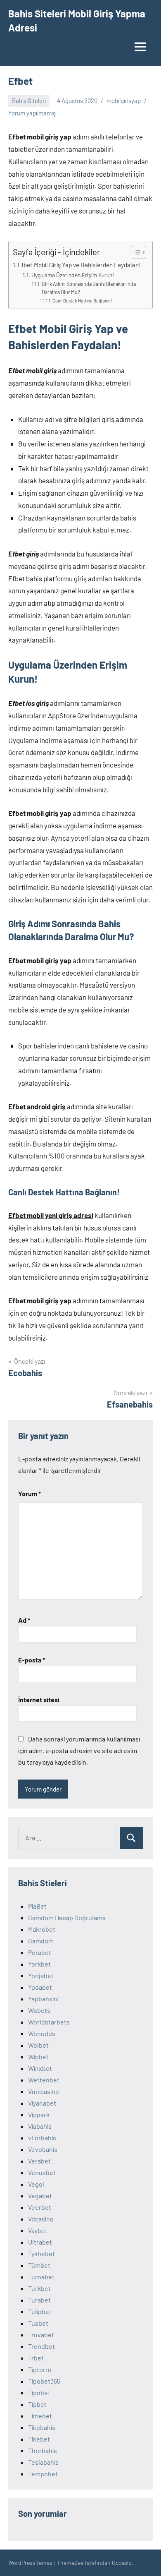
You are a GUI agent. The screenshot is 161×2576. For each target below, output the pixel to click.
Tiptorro (40, 2369)
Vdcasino (41, 2219)
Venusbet (42, 2172)
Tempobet (43, 2474)
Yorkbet (39, 1964)
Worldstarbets (49, 2022)
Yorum (30, 1493)
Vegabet (40, 2196)
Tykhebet (41, 2253)
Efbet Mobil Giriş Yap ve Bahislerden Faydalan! (79, 265)
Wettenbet (44, 2080)
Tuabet (38, 2323)
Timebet (40, 2416)
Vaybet (38, 2230)
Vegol (36, 2184)
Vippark (39, 2114)
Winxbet (40, 2068)
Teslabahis (43, 2462)
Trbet (36, 2358)
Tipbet (37, 2404)
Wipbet (38, 2057)
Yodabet (40, 1987)
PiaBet (37, 1906)
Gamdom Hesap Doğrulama (67, 1918)
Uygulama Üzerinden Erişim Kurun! (73, 275)
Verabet (39, 2161)
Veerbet (40, 2207)
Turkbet (39, 2288)
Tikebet (39, 2439)
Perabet (40, 1952)
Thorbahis (43, 2450)
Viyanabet (42, 2103)
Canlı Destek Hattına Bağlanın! (82, 301)
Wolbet (38, 2045)
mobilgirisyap (124, 101)
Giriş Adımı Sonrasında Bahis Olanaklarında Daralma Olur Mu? (89, 288)
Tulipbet (40, 2311)
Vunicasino (44, 2091)
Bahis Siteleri (29, 101)
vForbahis (42, 2138)
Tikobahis (42, 2427)
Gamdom (41, 1941)
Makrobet (42, 1929)
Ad (24, 1620)
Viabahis (40, 2126)
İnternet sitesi (39, 1699)
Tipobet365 (44, 2381)
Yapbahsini (43, 1999)
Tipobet (39, 2393)
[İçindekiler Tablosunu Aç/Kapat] (135, 252)
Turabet (39, 2300)
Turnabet (41, 2277)
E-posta (32, 1660)
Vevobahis (43, 2149)
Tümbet (39, 2265)
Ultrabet (40, 2242)
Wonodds (42, 2033)
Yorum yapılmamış (32, 113)
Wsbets (39, 2010)
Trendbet (41, 2346)
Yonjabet (41, 1975)
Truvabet (41, 2335)
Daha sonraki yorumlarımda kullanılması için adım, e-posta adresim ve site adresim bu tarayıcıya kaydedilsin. (79, 1750)
